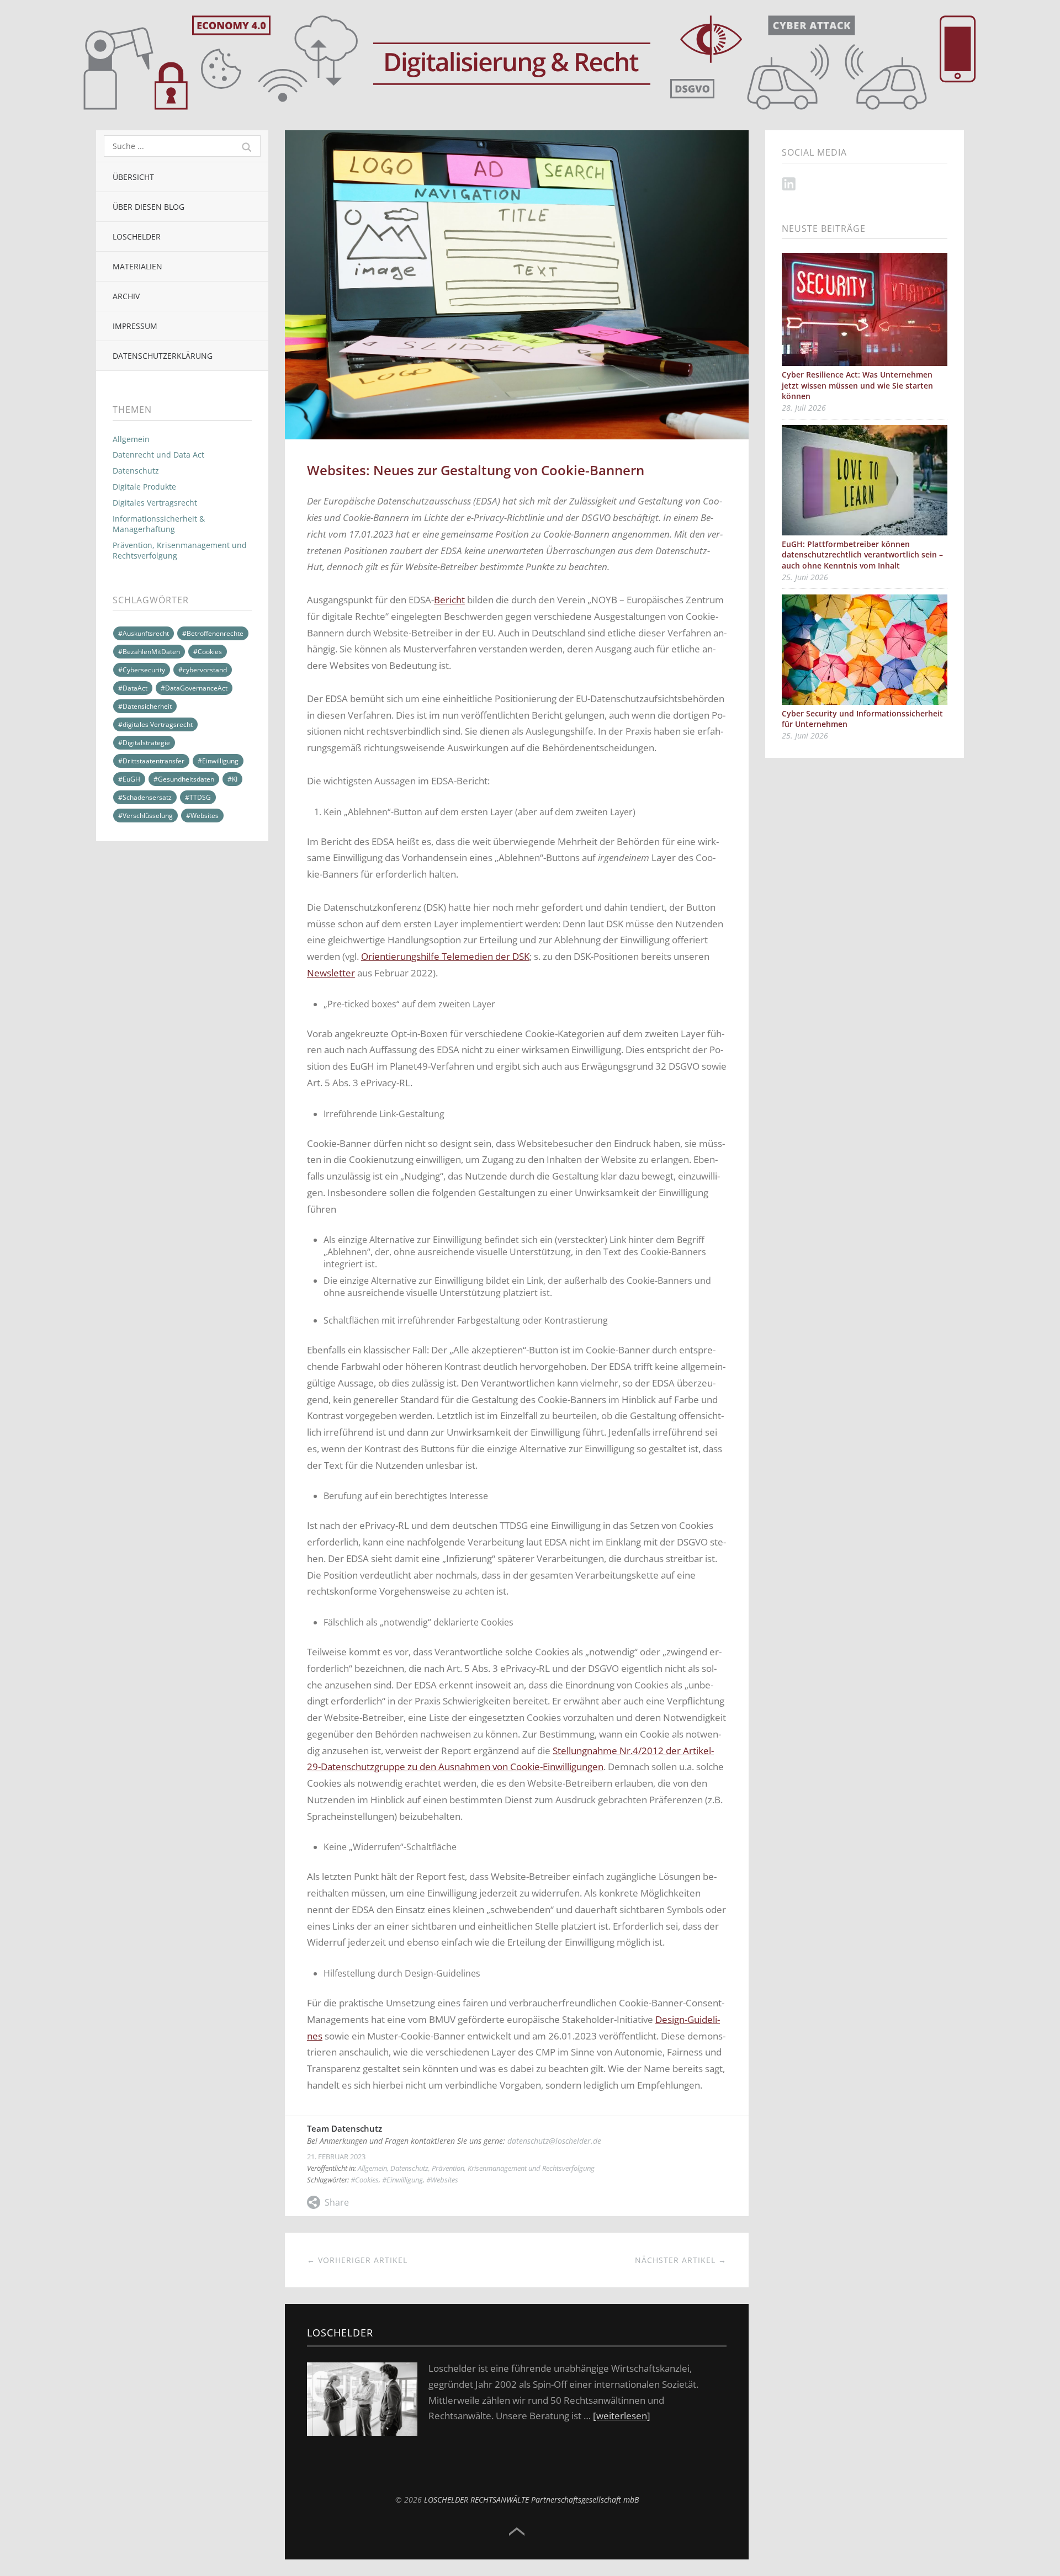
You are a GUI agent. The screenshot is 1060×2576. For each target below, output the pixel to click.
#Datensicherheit (145, 706)
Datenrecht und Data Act (158, 455)
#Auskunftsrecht (144, 633)
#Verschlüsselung (145, 816)
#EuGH (129, 779)
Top (517, 2532)
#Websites (202, 816)
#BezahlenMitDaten (149, 652)
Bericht (449, 600)
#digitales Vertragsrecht (155, 724)
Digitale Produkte (144, 487)
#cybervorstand (203, 670)
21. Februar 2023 (336, 2157)
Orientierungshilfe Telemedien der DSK (445, 956)
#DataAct (133, 688)
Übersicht (133, 177)
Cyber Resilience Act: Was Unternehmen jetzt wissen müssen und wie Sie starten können (857, 385)
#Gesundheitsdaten (184, 779)
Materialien (137, 266)
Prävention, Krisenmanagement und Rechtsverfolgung (180, 550)
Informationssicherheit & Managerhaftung (159, 524)
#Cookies (208, 652)
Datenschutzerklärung (163, 356)
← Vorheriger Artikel (357, 2260)
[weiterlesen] (622, 2416)
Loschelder (137, 237)
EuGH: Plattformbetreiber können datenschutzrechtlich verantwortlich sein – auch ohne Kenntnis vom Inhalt (862, 555)
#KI (232, 779)
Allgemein (131, 439)
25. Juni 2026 (805, 577)
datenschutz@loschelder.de (554, 2141)
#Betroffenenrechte (213, 633)
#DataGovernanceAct (194, 688)
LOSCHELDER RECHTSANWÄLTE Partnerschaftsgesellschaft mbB (531, 2500)
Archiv (126, 296)
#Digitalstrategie (144, 743)
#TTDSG (198, 797)
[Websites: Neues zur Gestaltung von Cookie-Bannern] (517, 136)
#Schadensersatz (145, 797)
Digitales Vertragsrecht (155, 503)
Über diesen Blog (149, 207)
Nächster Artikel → (681, 2260)
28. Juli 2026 (804, 408)
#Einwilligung (218, 761)
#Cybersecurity (142, 670)
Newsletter (331, 973)
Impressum (135, 326)
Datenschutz (136, 471)
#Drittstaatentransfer (151, 761)
